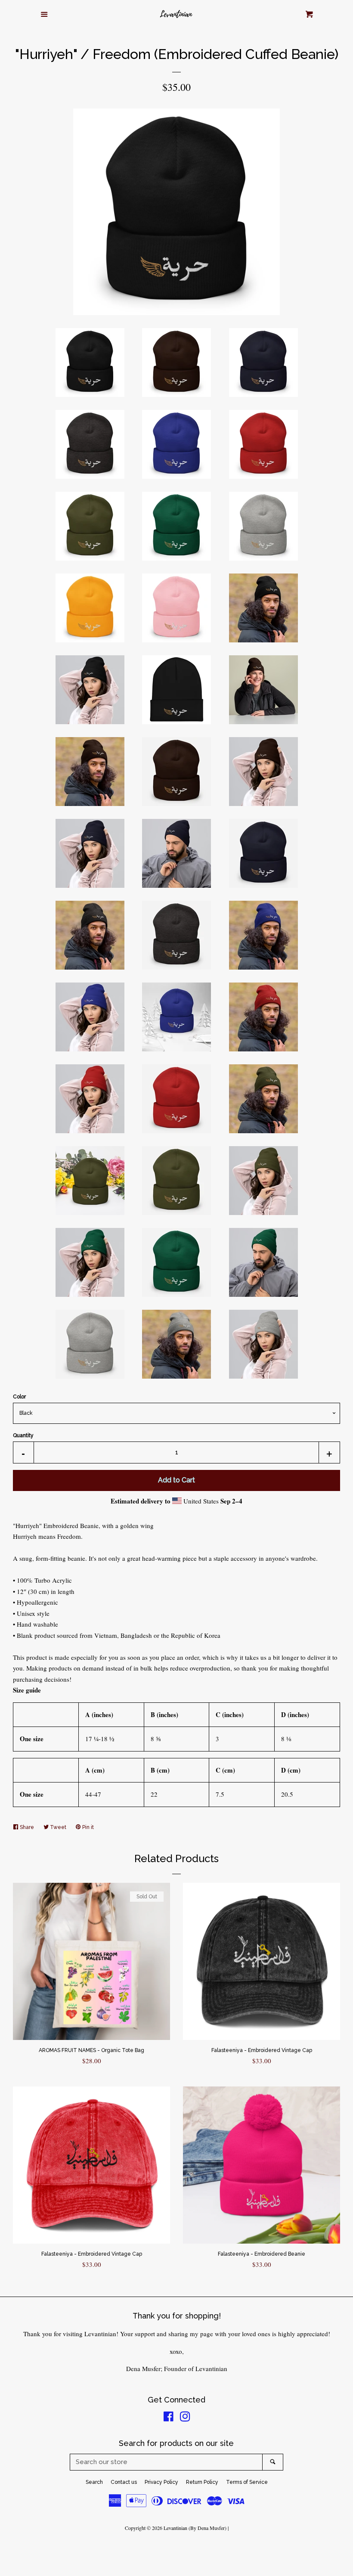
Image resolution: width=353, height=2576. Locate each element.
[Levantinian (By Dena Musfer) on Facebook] (169, 2418)
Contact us (124, 2482)
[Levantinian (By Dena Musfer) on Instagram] (185, 2418)
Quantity (23, 1435)
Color (19, 1397)
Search (94, 2482)
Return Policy (202, 2482)
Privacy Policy (161, 2482)
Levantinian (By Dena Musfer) (195, 2528)
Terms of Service (247, 2482)
